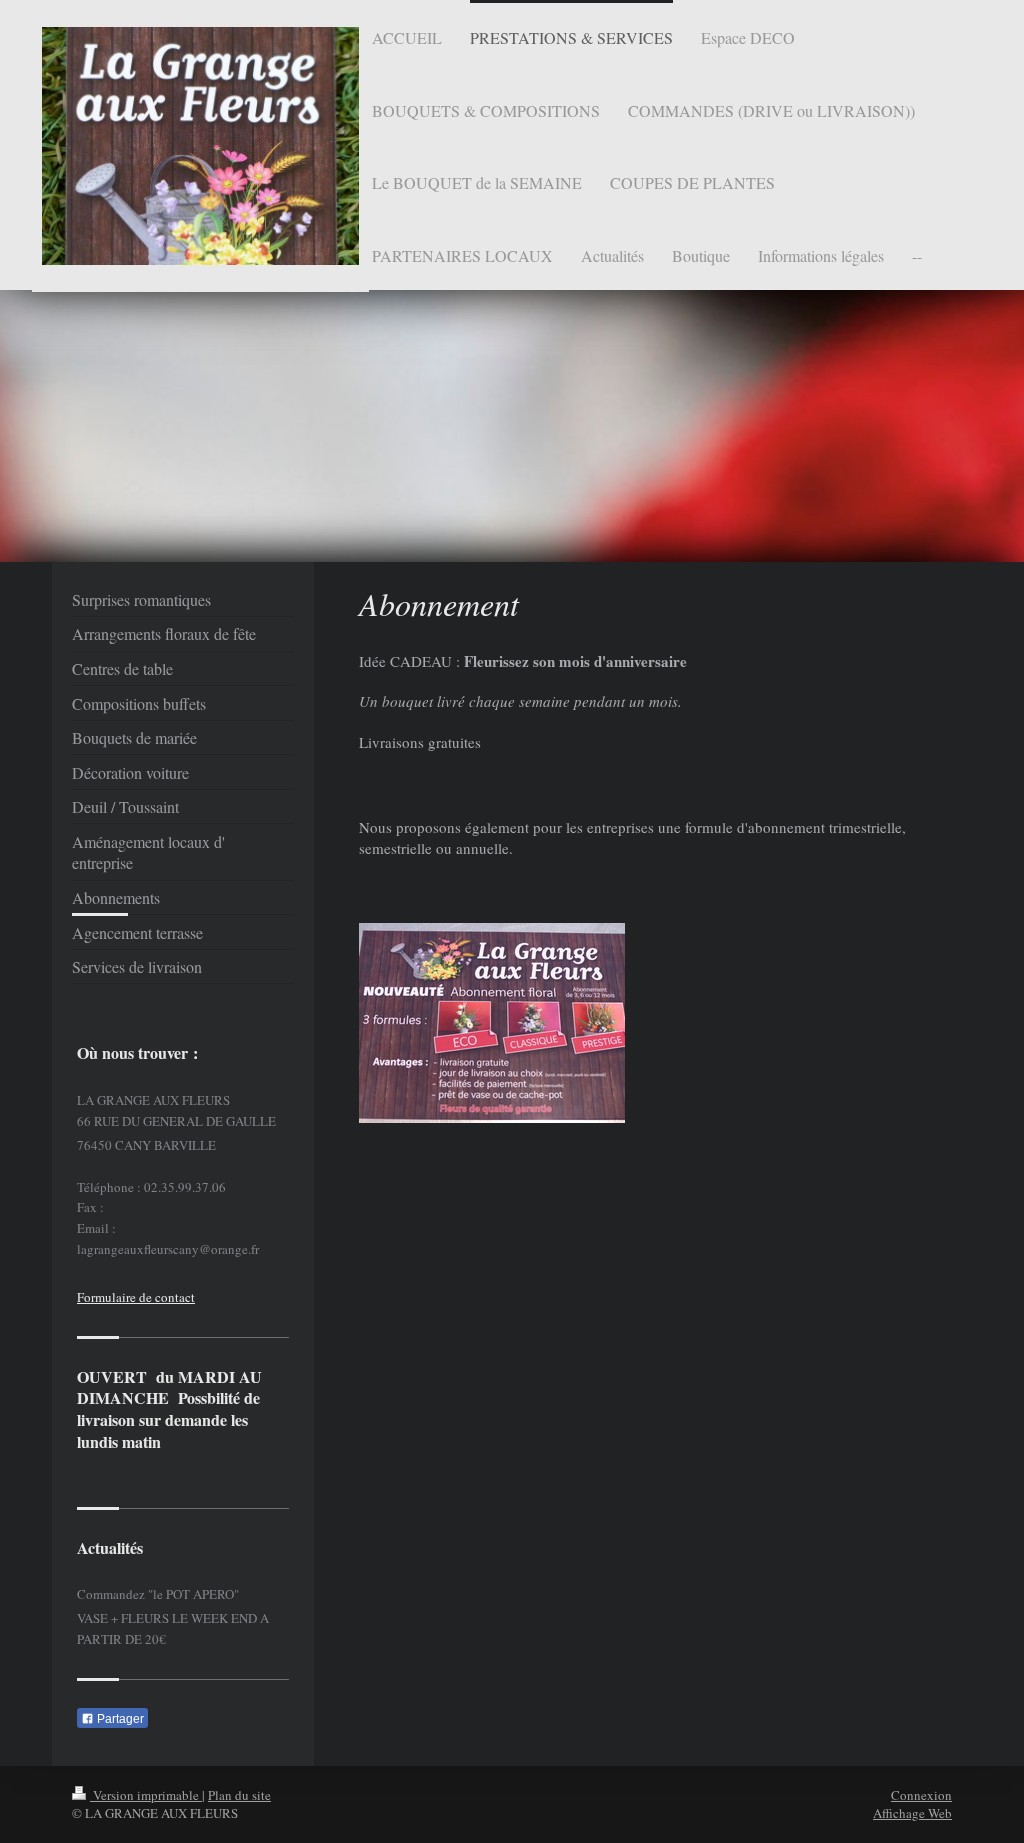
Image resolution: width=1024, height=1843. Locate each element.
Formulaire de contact (136, 1297)
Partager (119, 1719)
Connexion (921, 1795)
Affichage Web (912, 1813)
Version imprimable (146, 1795)
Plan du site (239, 1795)
